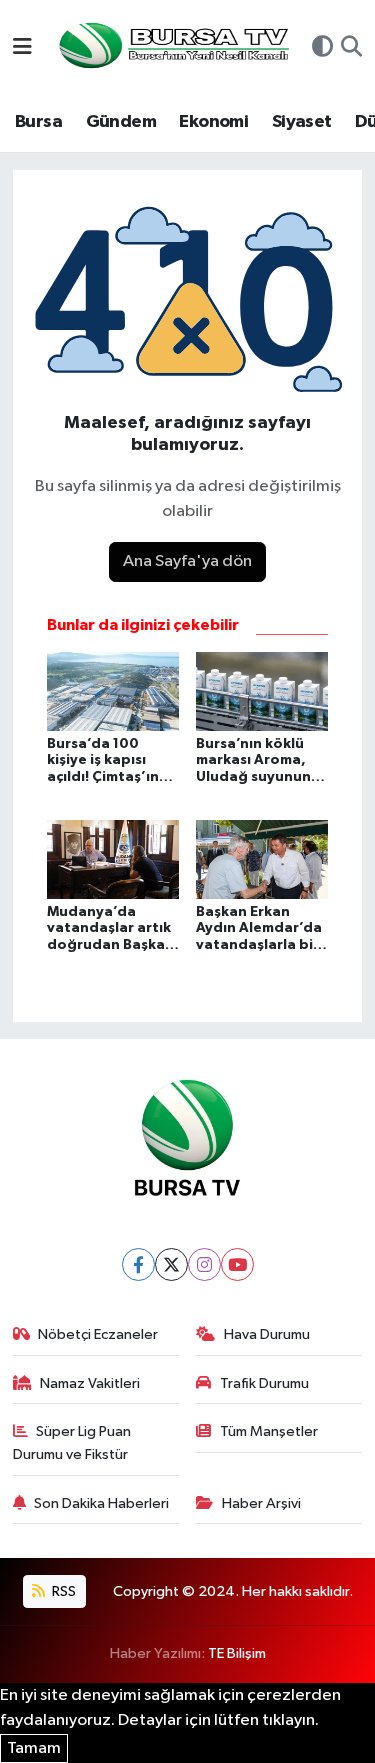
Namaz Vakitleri (90, 1383)
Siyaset (302, 122)
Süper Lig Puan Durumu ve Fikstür (72, 1442)
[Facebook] (138, 1264)
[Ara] (351, 49)
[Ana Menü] (22, 48)
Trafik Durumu (264, 1383)
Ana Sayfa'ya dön (187, 561)
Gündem (121, 122)
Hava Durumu (267, 1334)
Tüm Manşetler (269, 1431)
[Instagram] (204, 1264)
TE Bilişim (237, 1653)
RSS (62, 1591)
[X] (171, 1264)
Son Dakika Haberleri (101, 1503)
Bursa (38, 122)
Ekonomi (213, 122)
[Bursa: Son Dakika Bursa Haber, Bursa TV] (172, 47)
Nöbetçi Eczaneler (98, 1334)
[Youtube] (237, 1264)
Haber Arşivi (261, 1503)
